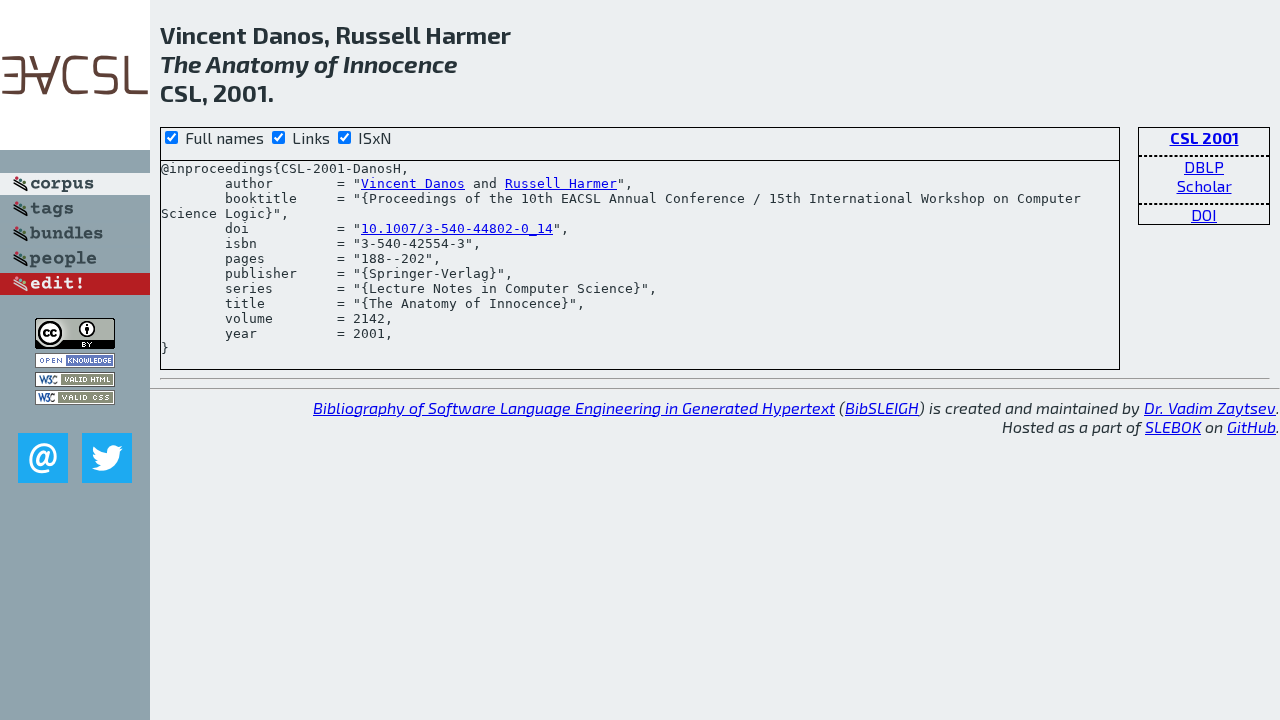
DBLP (1204, 166)
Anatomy (257, 63)
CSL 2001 (1204, 137)
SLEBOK (1173, 426)
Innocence (400, 63)
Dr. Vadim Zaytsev (1210, 407)
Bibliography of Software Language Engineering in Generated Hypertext (574, 407)
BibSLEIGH (882, 407)
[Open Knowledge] (75, 361)
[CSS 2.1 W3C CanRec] (75, 418)
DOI (1204, 214)
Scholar (1204, 185)
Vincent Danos (413, 183)
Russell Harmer (561, 183)
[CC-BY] (75, 342)
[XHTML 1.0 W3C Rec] (75, 380)
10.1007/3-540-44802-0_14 (457, 228)
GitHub (1251, 426)
